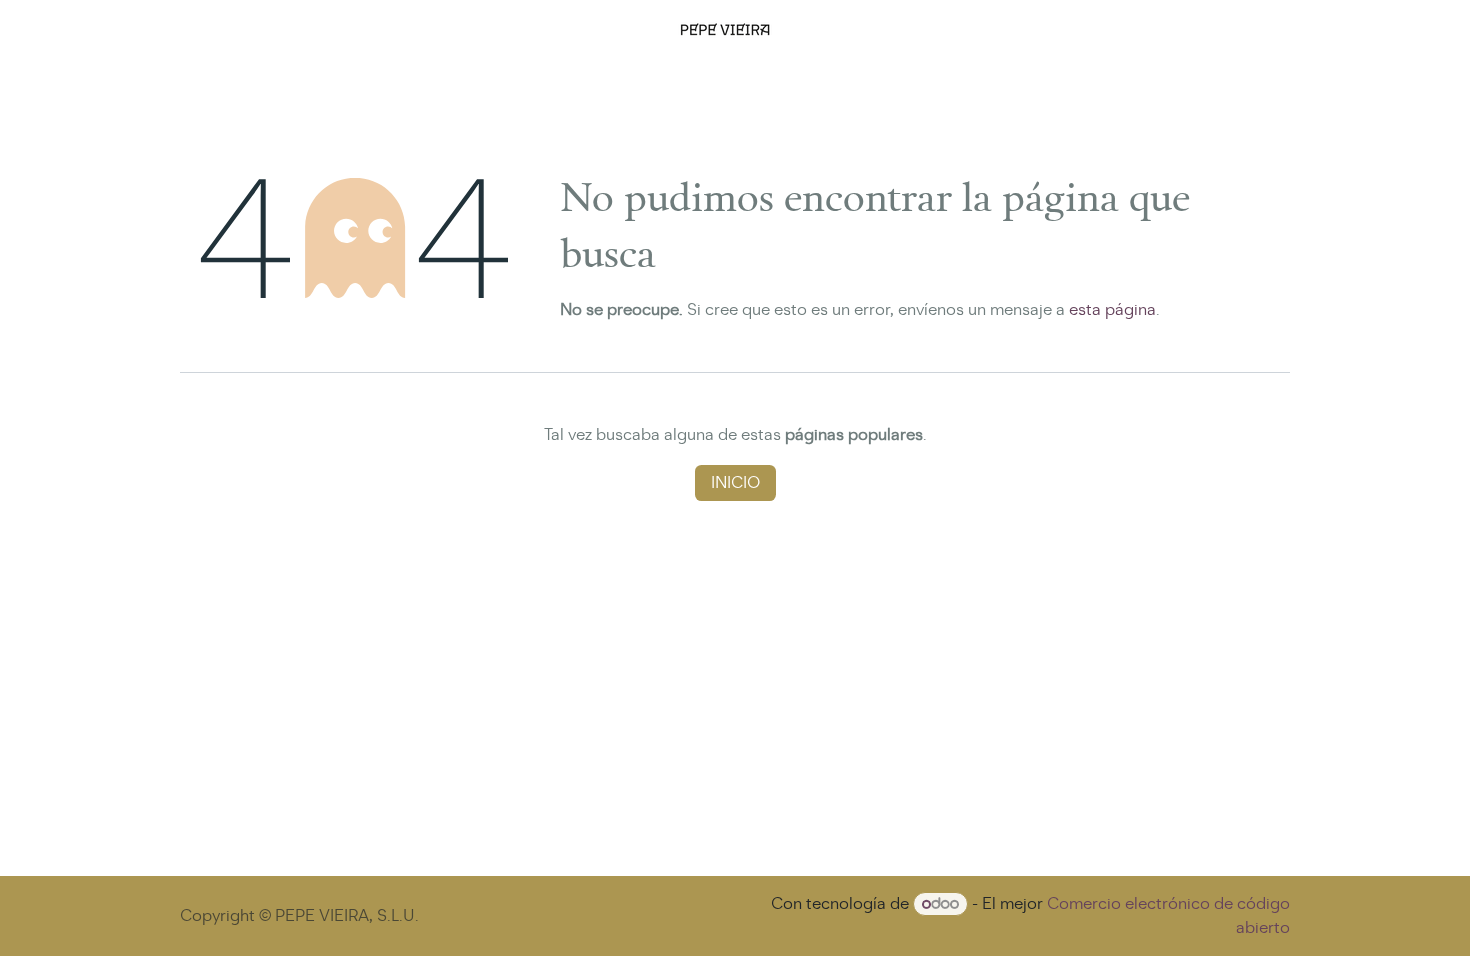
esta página (1112, 309)
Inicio (735, 482)
